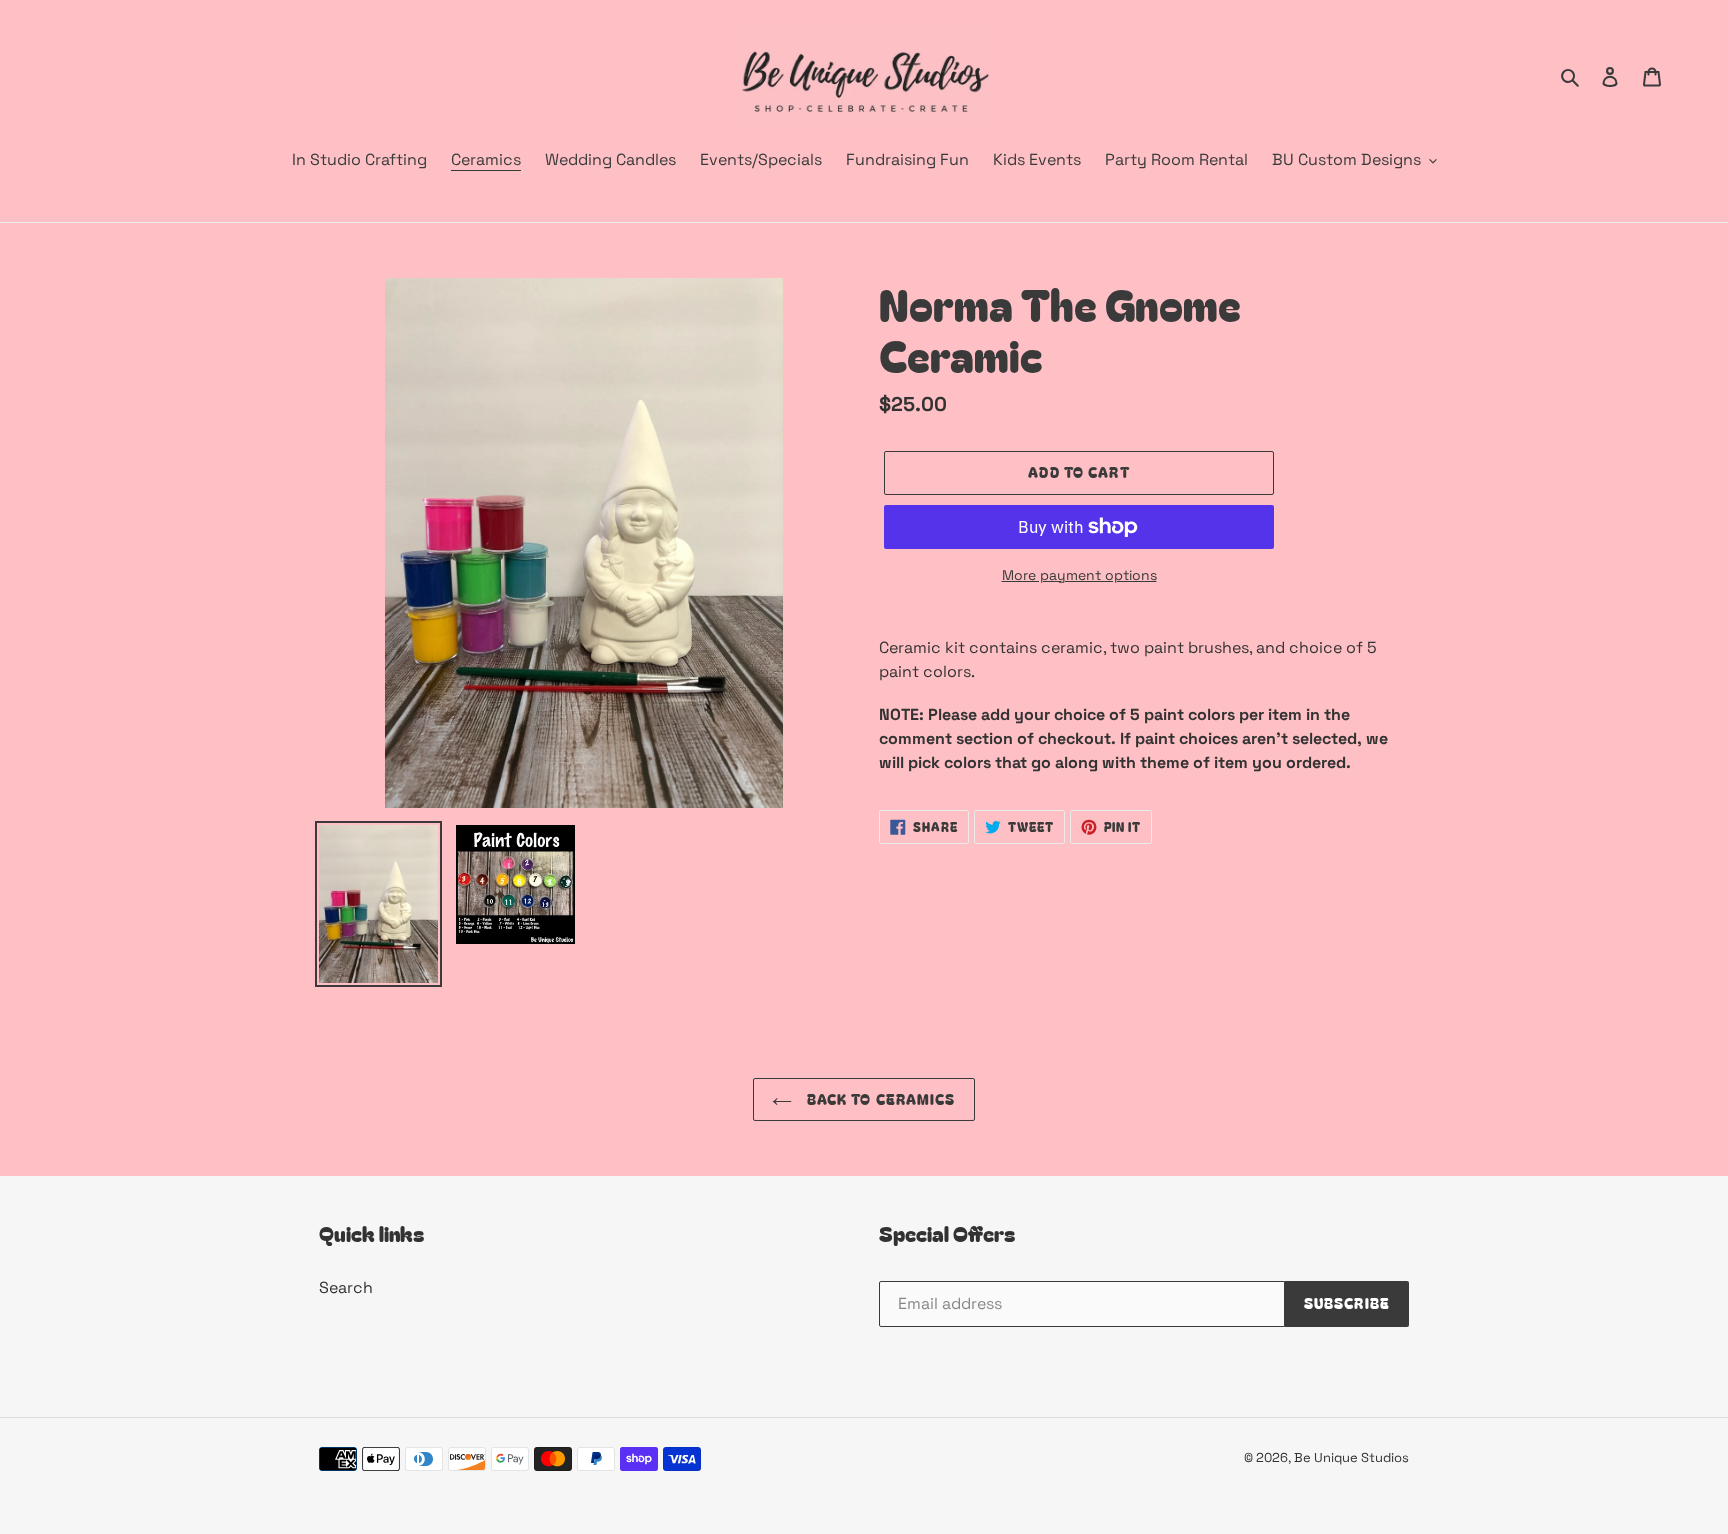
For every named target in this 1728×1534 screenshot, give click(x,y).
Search (346, 1287)
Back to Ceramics (878, 1099)
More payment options (1079, 575)
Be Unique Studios (1351, 1457)
